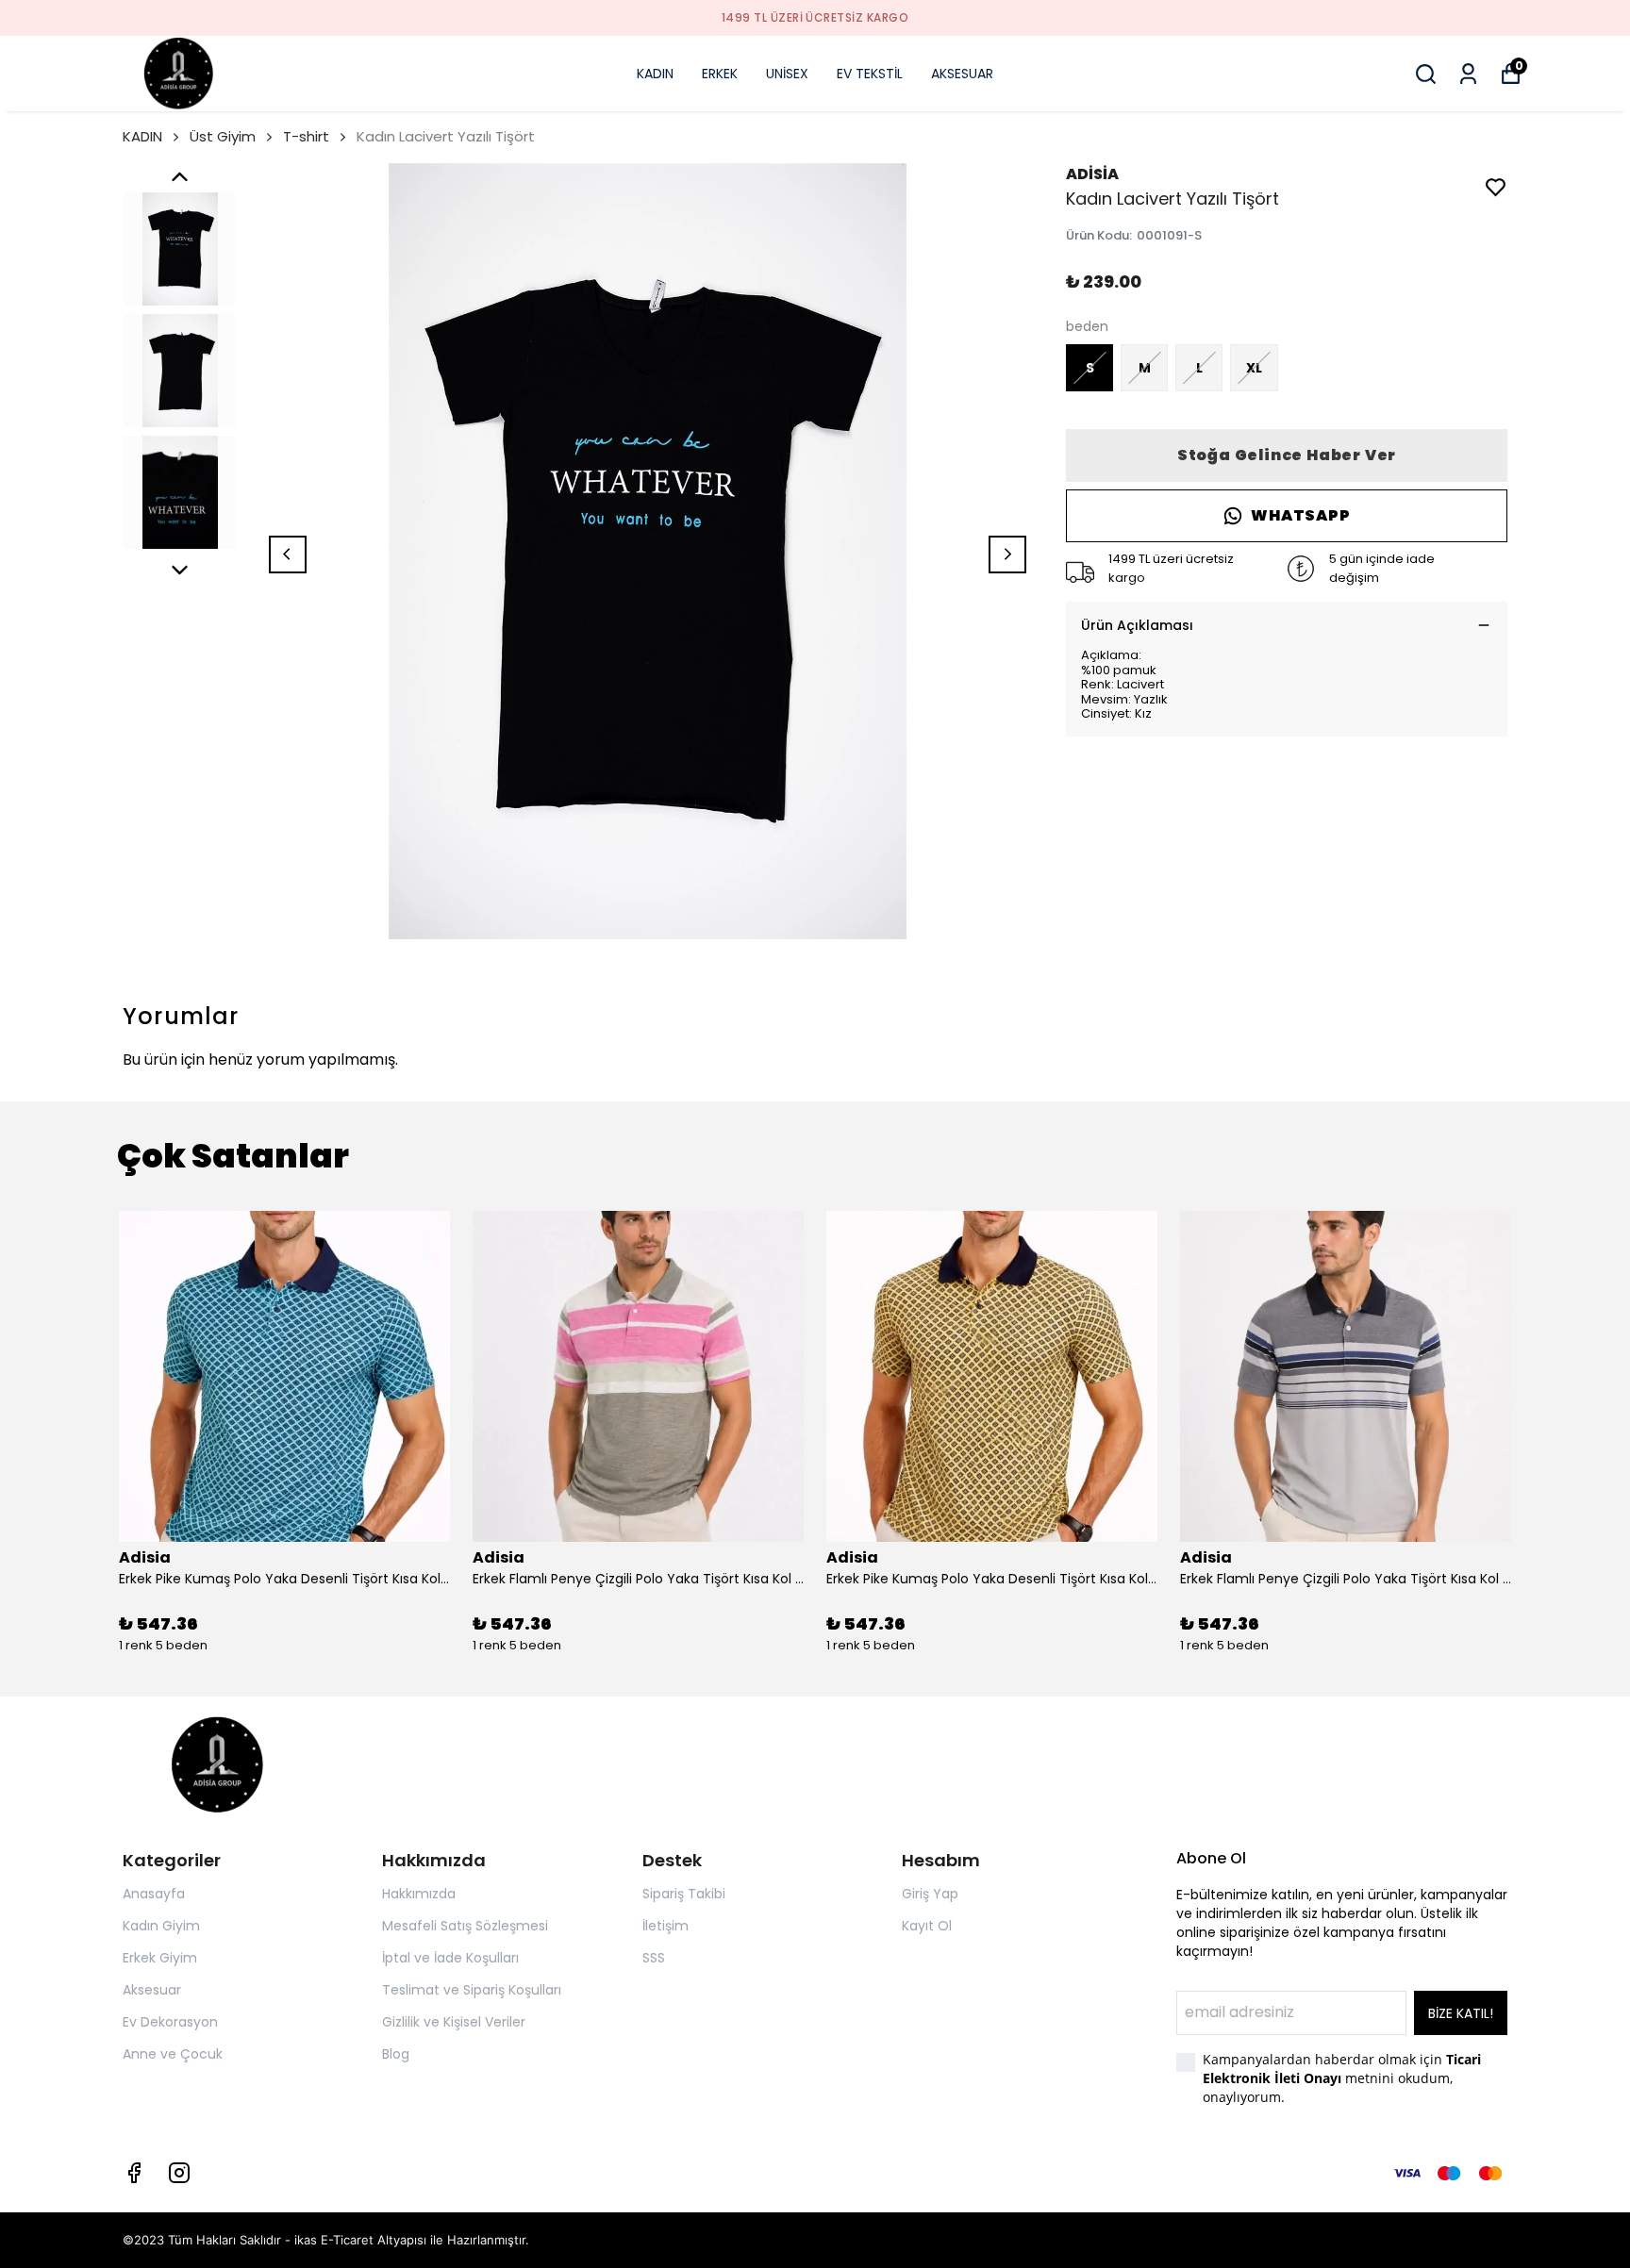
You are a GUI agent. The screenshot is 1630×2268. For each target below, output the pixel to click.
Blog (396, 2054)
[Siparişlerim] (1468, 74)
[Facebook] (134, 2173)
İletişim (665, 1926)
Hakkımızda (419, 1894)
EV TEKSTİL (870, 74)
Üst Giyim (223, 136)
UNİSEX (787, 74)
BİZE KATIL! (1461, 2013)
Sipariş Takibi (684, 1894)
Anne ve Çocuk (173, 2054)
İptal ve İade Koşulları (450, 1958)
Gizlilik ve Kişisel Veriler (454, 2022)
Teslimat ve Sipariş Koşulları (472, 1990)
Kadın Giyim (161, 1926)
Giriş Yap (930, 1894)
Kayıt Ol (927, 1926)
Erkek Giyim (160, 1958)
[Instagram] (179, 2173)
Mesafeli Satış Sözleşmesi (465, 1926)
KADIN (655, 74)
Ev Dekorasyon (170, 2022)
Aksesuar (152, 1990)
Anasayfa (154, 1894)
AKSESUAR (962, 74)
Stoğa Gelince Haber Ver (1287, 455)
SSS (654, 1958)
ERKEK (720, 74)
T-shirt (306, 136)
